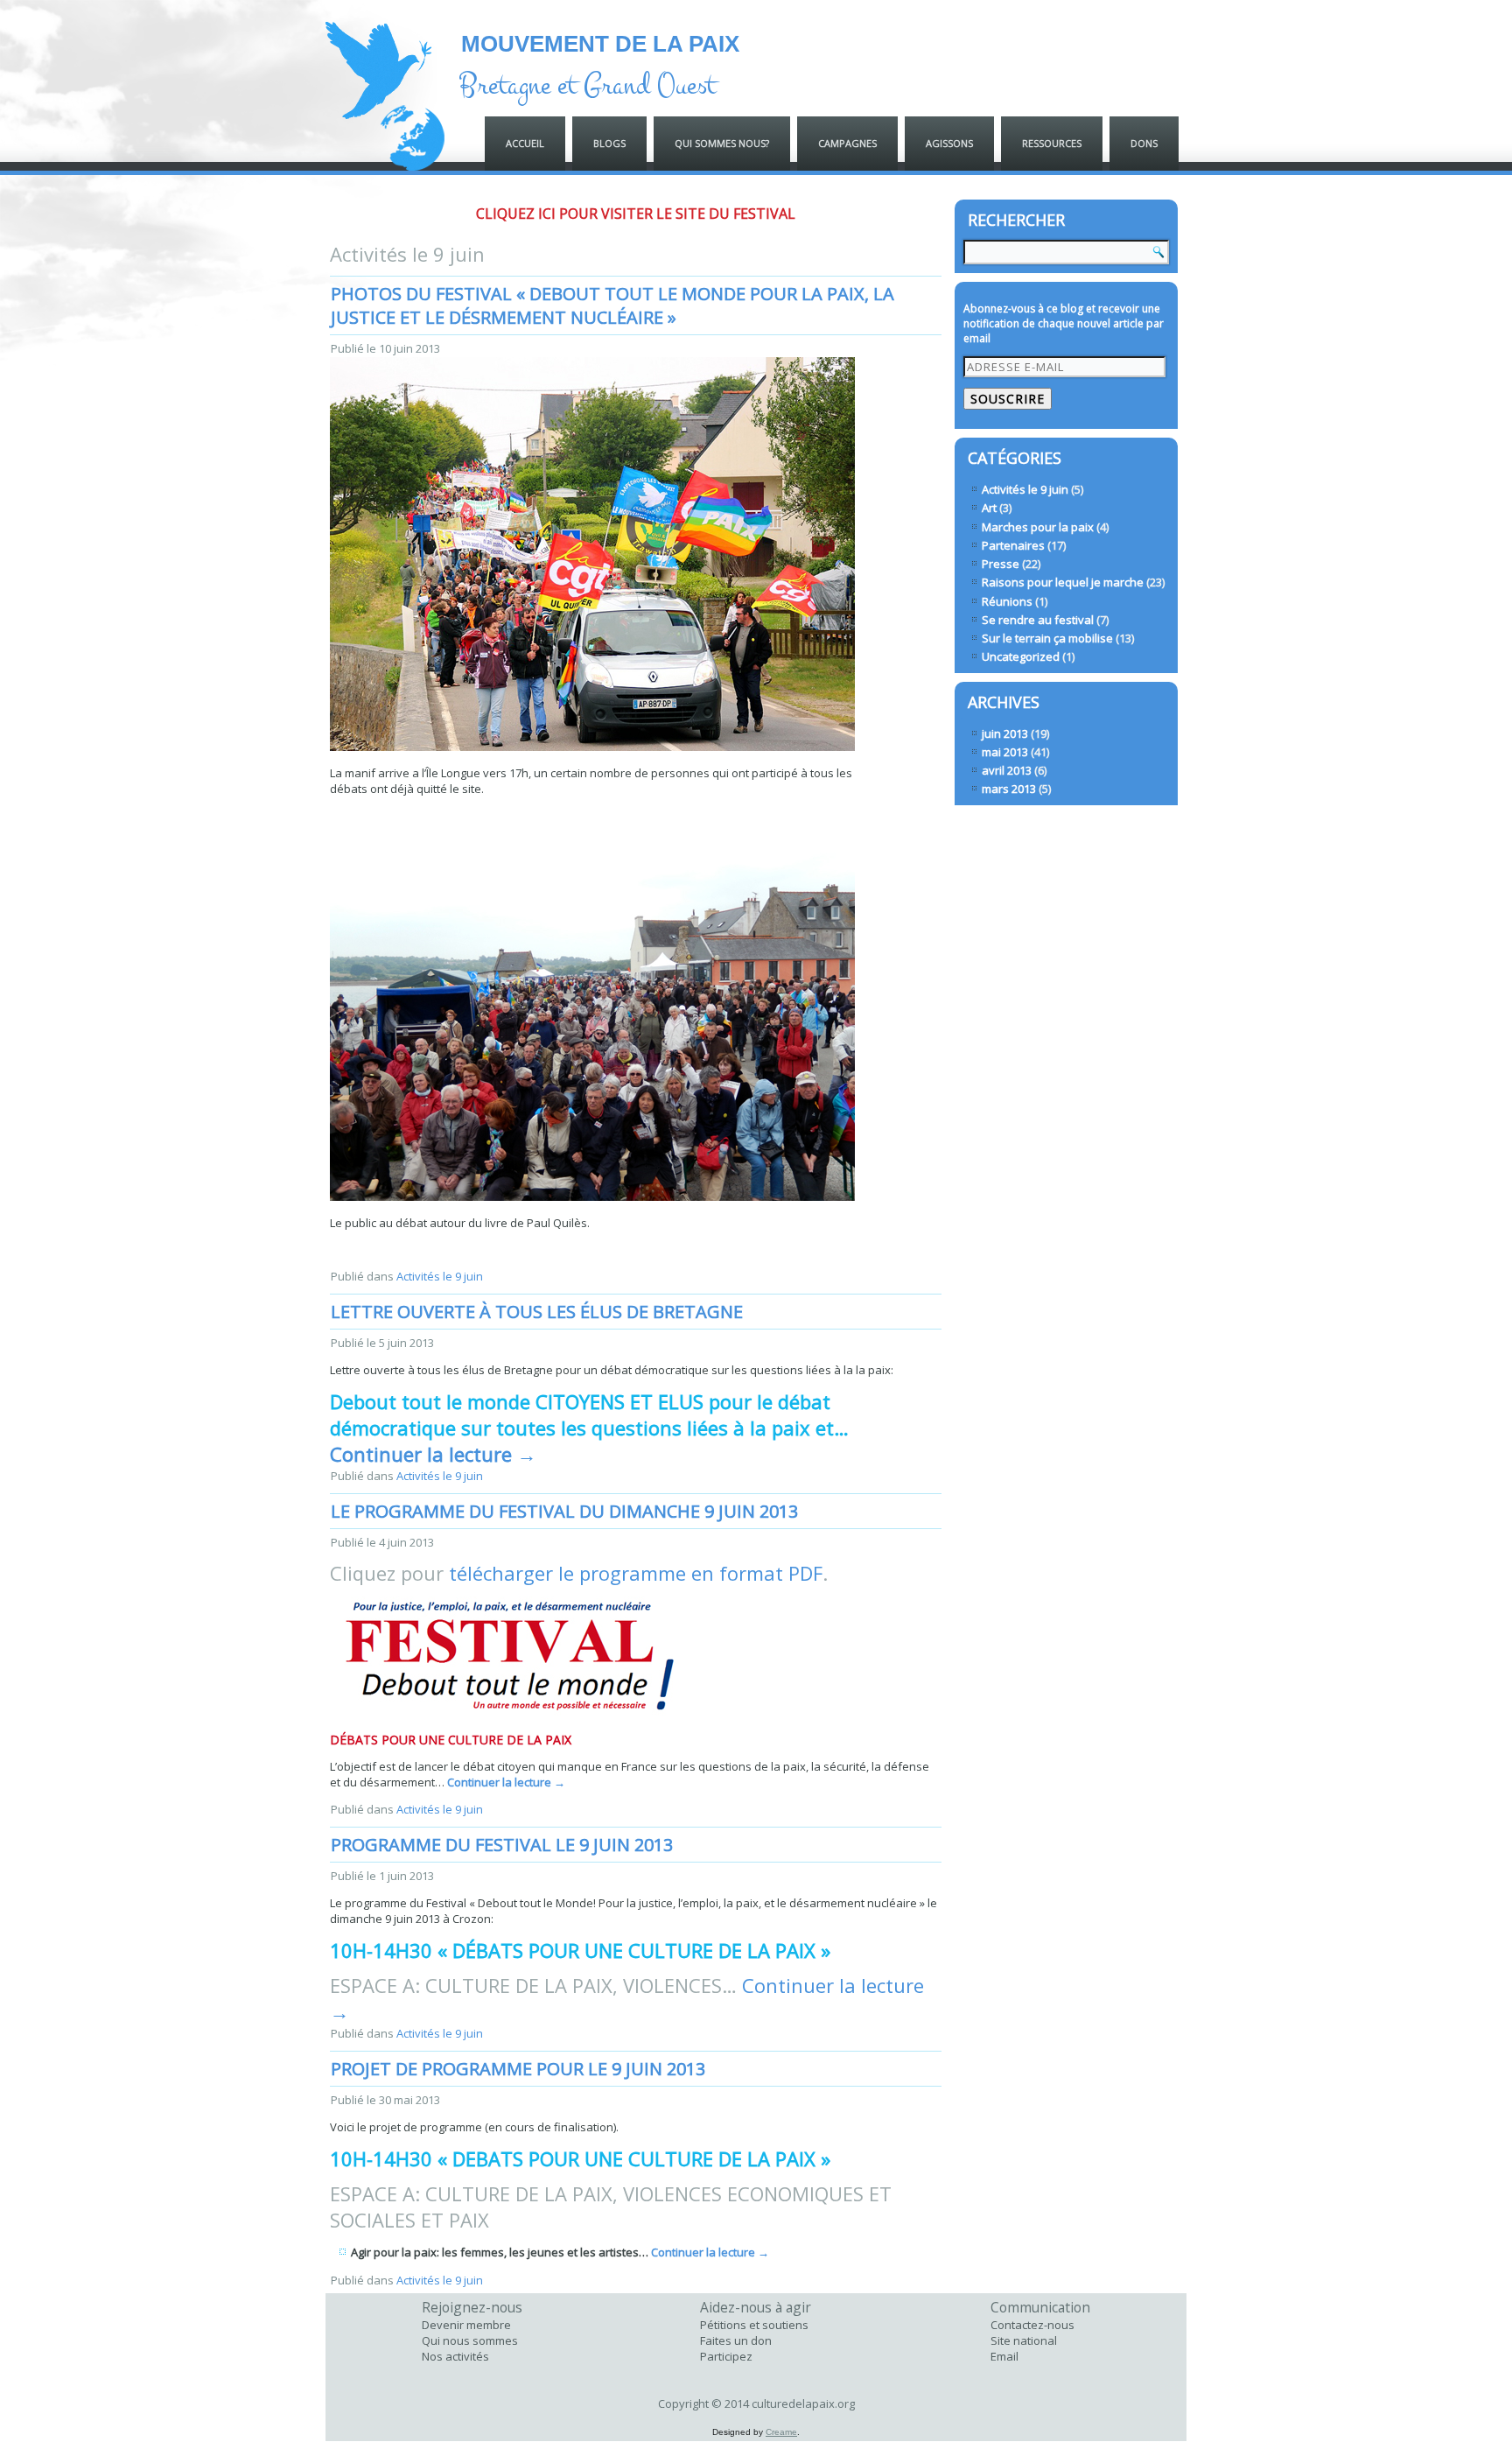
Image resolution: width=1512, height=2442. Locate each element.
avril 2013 (1007, 770)
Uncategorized (1021, 656)
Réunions (1007, 601)
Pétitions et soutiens (754, 2325)
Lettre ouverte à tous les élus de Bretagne (537, 1312)
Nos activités (455, 2356)
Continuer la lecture (433, 1454)
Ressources (1052, 143)
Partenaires (1013, 545)
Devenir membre (466, 2325)
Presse (1001, 564)
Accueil (525, 143)
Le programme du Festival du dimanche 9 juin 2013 (564, 1511)
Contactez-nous (1032, 2325)
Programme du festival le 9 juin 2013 (502, 1845)
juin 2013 (1005, 733)
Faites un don (736, 2340)
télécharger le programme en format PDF (636, 1573)
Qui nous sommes (470, 2340)
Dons (1144, 143)
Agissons (949, 143)
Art (989, 508)
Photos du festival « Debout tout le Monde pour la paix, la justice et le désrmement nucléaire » (612, 305)
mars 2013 (1009, 789)
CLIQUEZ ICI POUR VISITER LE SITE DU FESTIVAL (636, 214)
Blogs (609, 143)
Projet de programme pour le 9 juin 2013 (518, 2069)
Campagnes (847, 143)
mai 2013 (1005, 752)
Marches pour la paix (1038, 527)
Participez (726, 2356)
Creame (781, 2432)
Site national (1024, 2340)
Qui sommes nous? (722, 143)
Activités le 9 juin (440, 1276)
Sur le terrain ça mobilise (1047, 638)
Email (1004, 2356)
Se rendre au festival (1038, 620)
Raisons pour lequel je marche (1063, 582)
